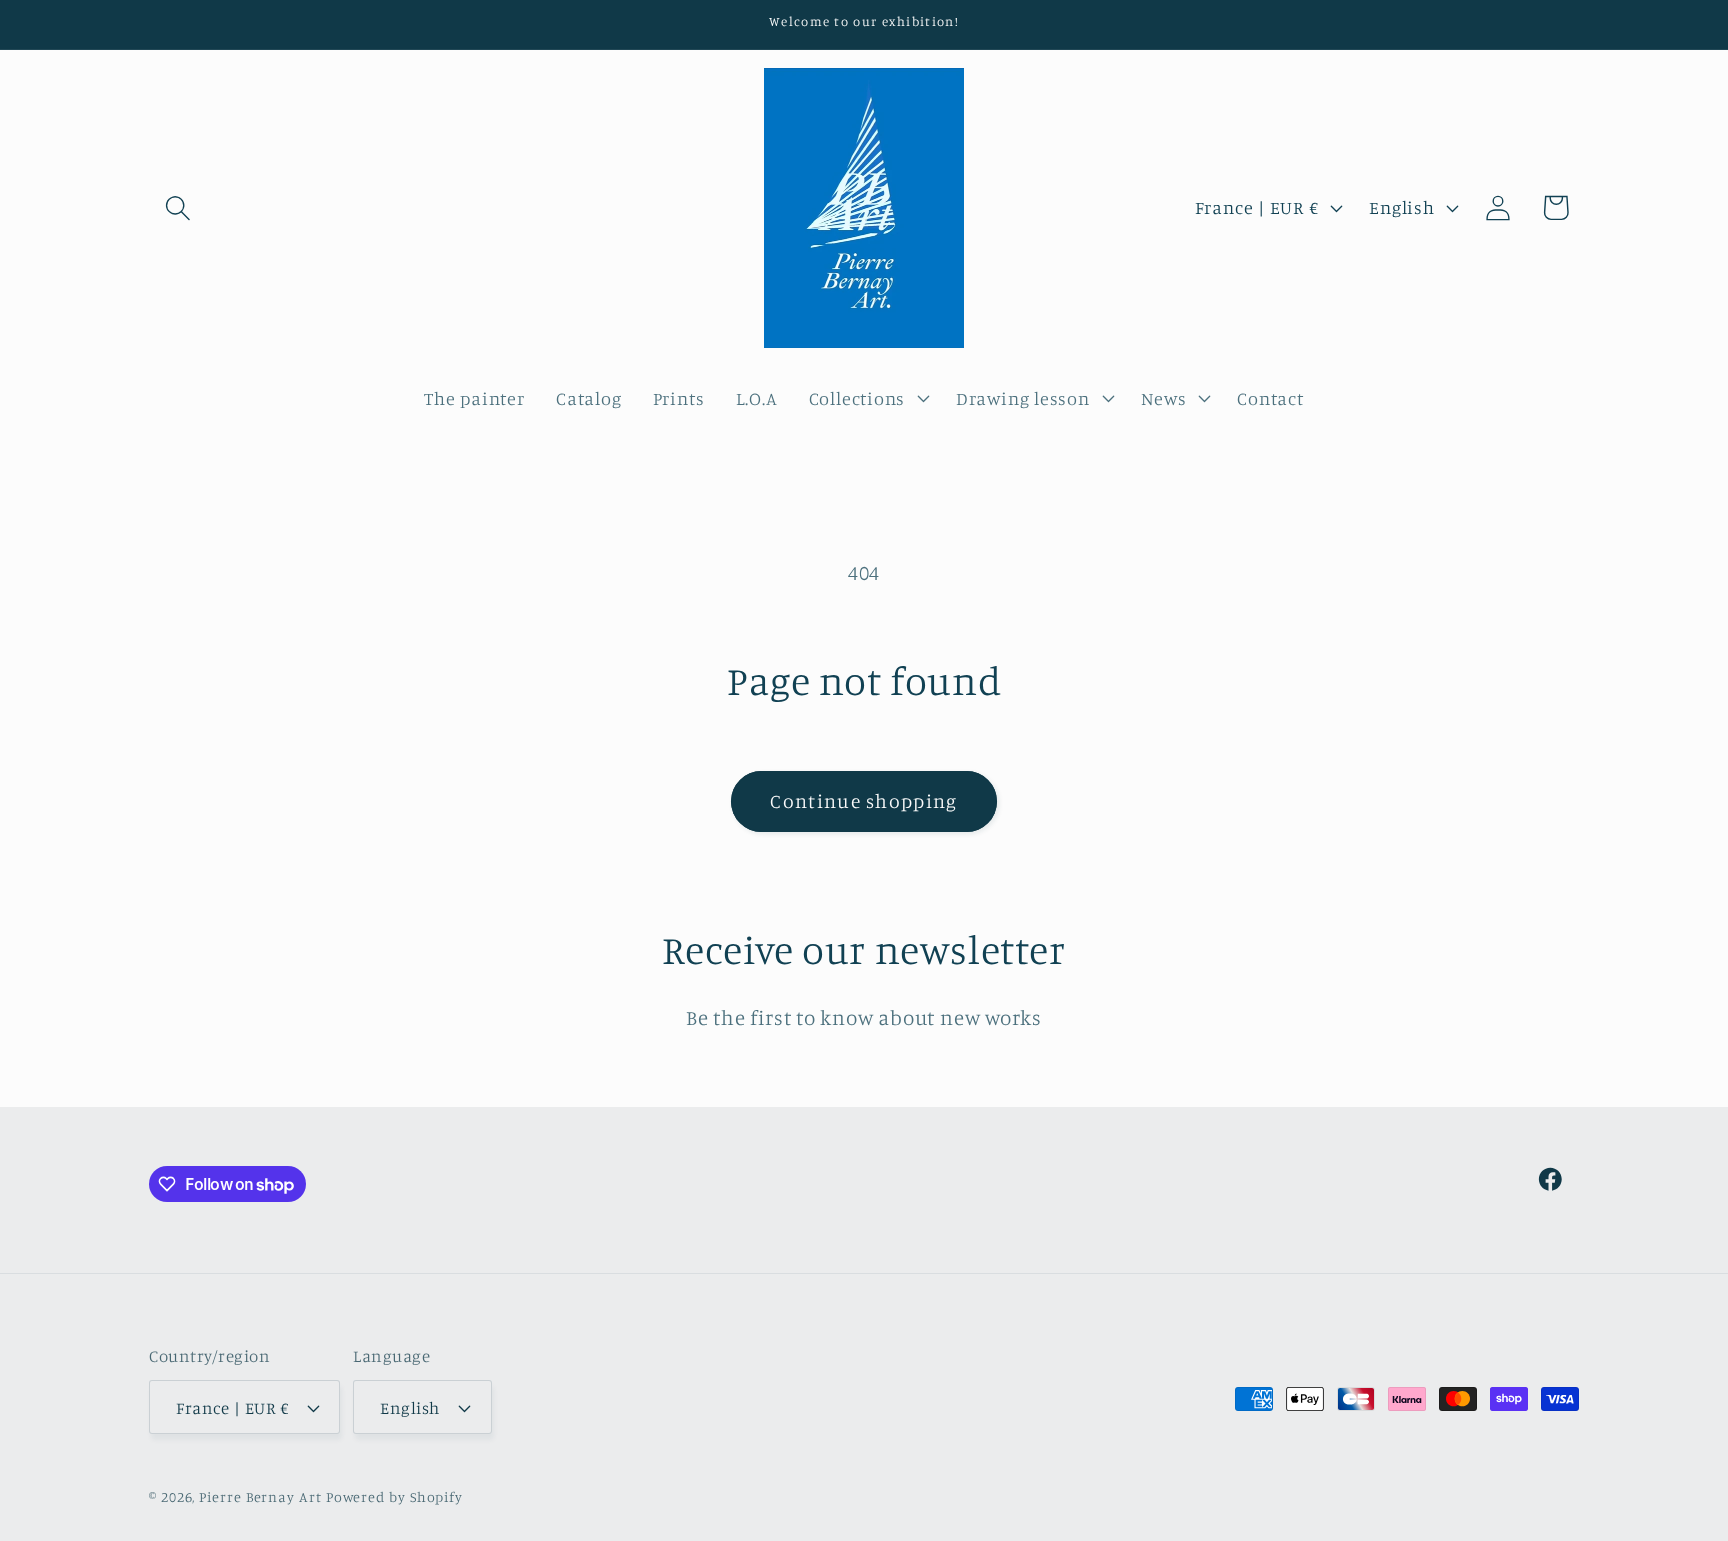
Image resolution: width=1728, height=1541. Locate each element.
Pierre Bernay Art (260, 1496)
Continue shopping (863, 801)
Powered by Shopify (394, 1496)
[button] (177, 207)
